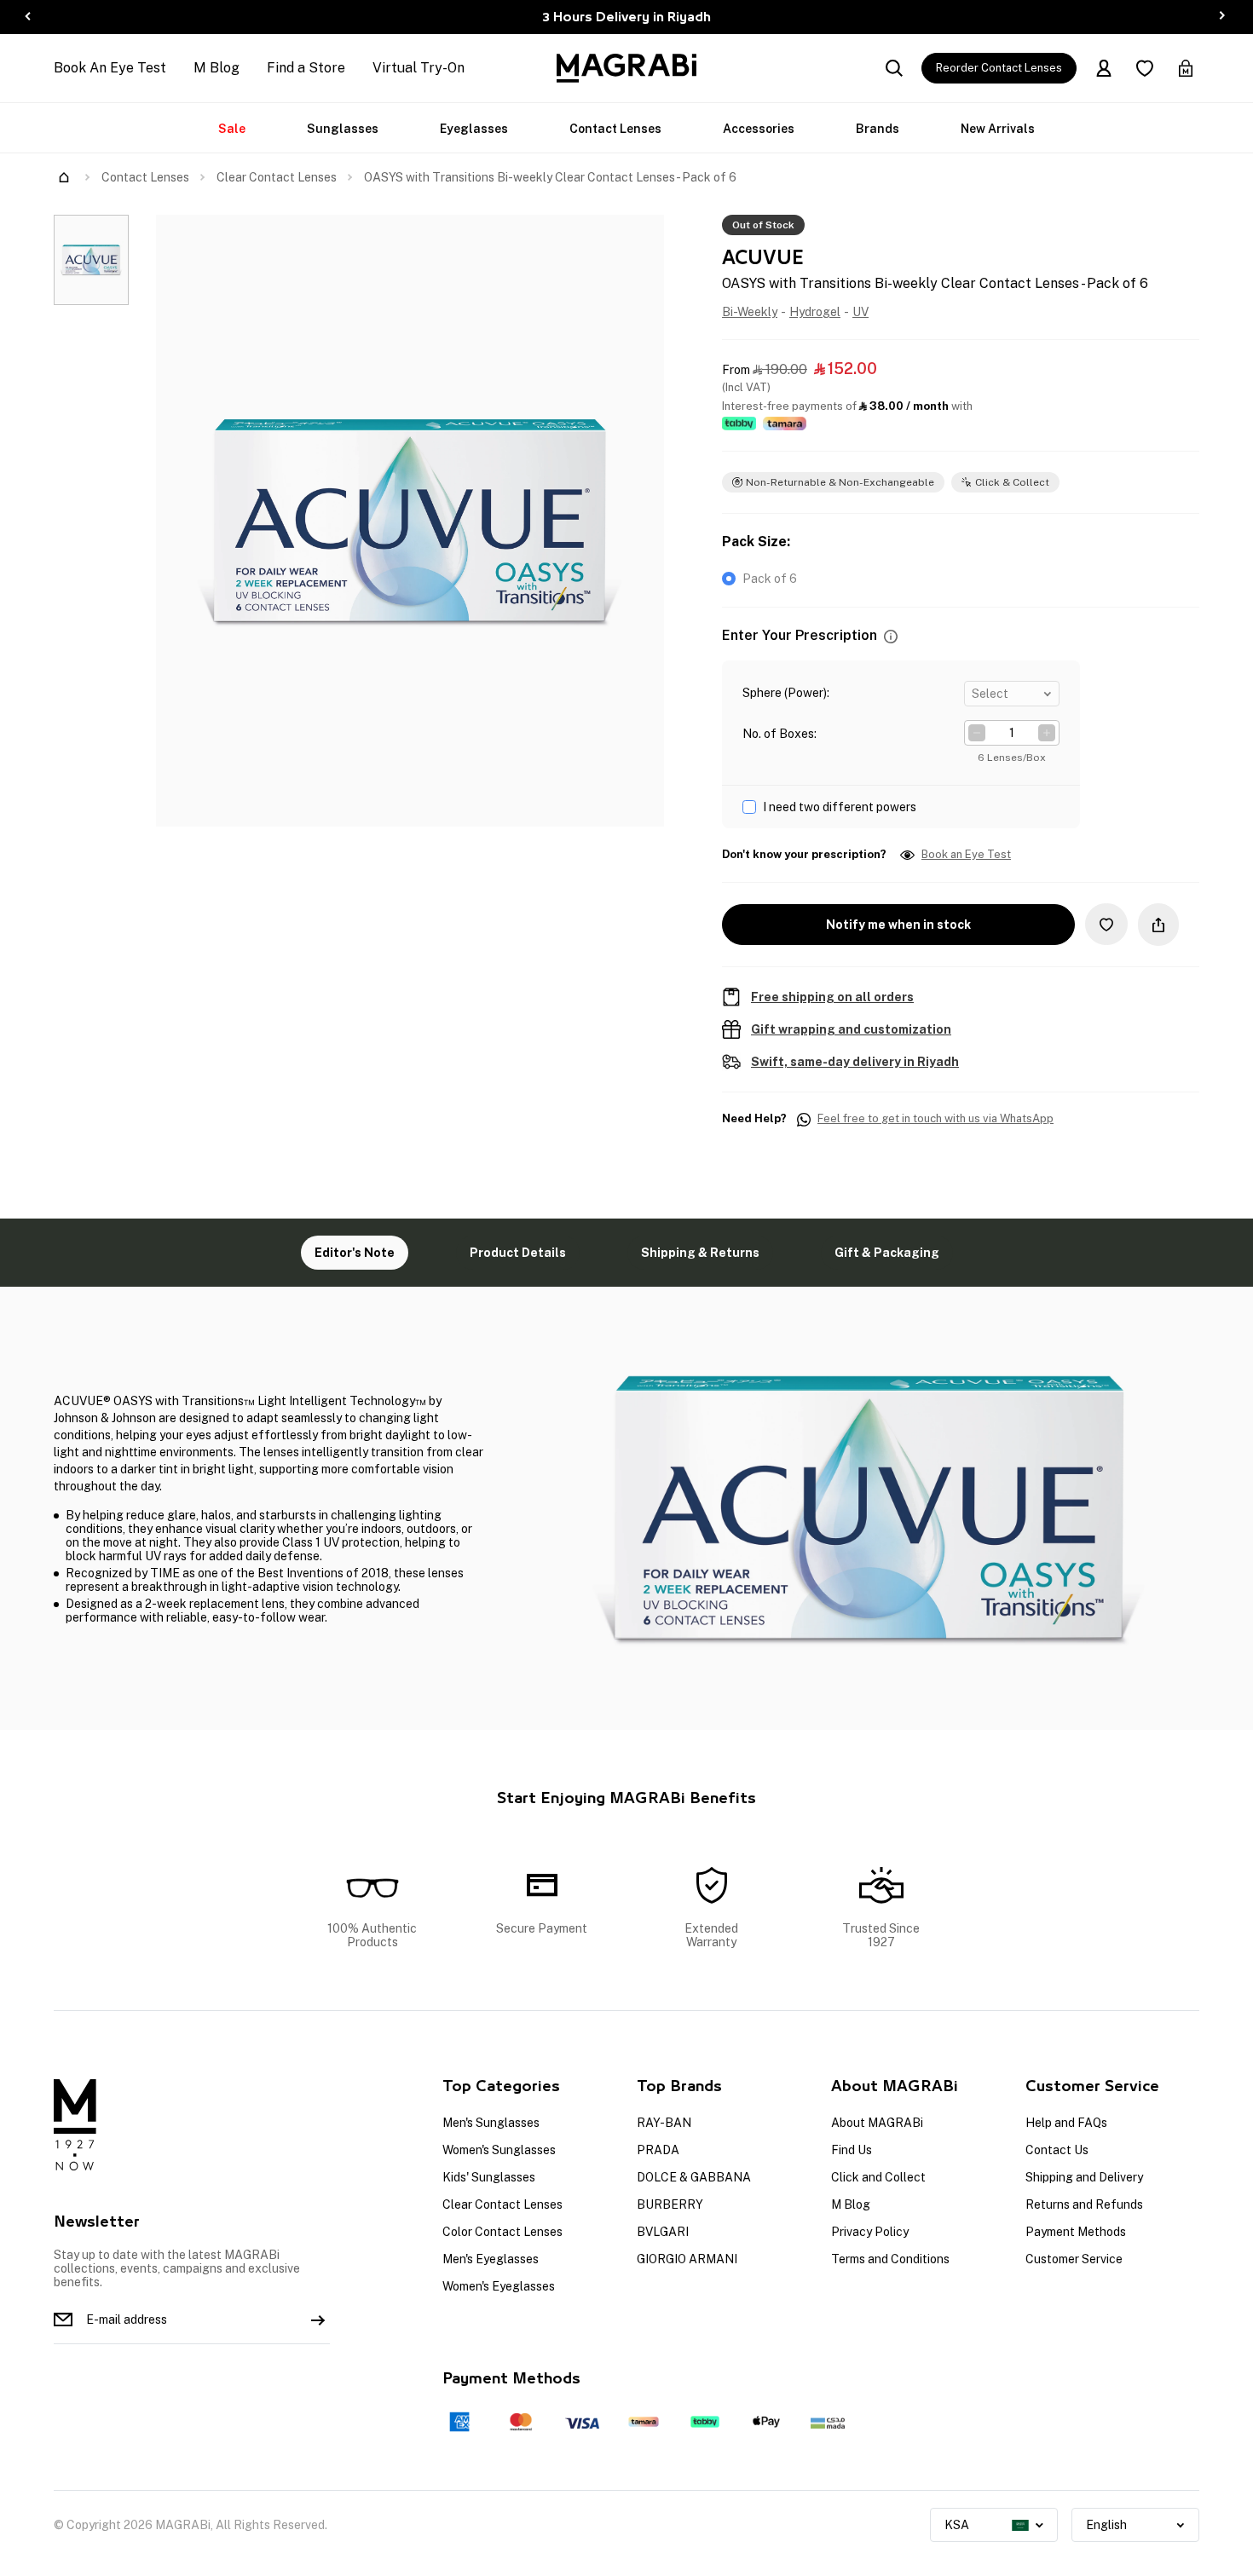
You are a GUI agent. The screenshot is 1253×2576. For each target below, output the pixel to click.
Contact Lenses (615, 129)
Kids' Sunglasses (489, 2177)
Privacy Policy (870, 2232)
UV (860, 312)
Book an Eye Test (966, 855)
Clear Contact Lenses (277, 177)
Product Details (518, 1253)
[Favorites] (1145, 68)
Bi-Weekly (750, 312)
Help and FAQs (1066, 2123)
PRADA (658, 2150)
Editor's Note (355, 1253)
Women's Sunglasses (499, 2150)
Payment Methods (1076, 2232)
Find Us (852, 2150)
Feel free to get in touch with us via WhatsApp (935, 1119)
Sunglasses (343, 129)
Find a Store (306, 68)
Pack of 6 (770, 579)
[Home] (64, 177)
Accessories (759, 129)
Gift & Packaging (887, 1253)
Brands (878, 129)
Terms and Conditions (890, 2259)
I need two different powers (840, 807)
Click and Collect (878, 2177)
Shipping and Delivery (1084, 2177)
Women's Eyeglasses (499, 2286)
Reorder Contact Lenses (999, 68)
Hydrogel (815, 312)
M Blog (217, 68)
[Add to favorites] (1106, 924)
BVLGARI (663, 2232)
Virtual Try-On (419, 68)
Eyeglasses (474, 129)
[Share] (1158, 925)
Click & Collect (1012, 482)
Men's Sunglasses (491, 2123)
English (1106, 2525)
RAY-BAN (664, 2123)
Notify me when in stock (898, 925)
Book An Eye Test (110, 68)
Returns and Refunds (1084, 2204)
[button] (891, 636)
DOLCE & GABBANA (694, 2177)
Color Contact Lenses (502, 2232)
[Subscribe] (318, 2320)
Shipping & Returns (700, 1253)
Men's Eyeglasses (491, 2259)
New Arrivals (998, 129)
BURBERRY (670, 2204)
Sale (232, 129)
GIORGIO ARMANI (687, 2259)
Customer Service (1074, 2259)
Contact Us (1057, 2150)
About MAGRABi (877, 2123)
